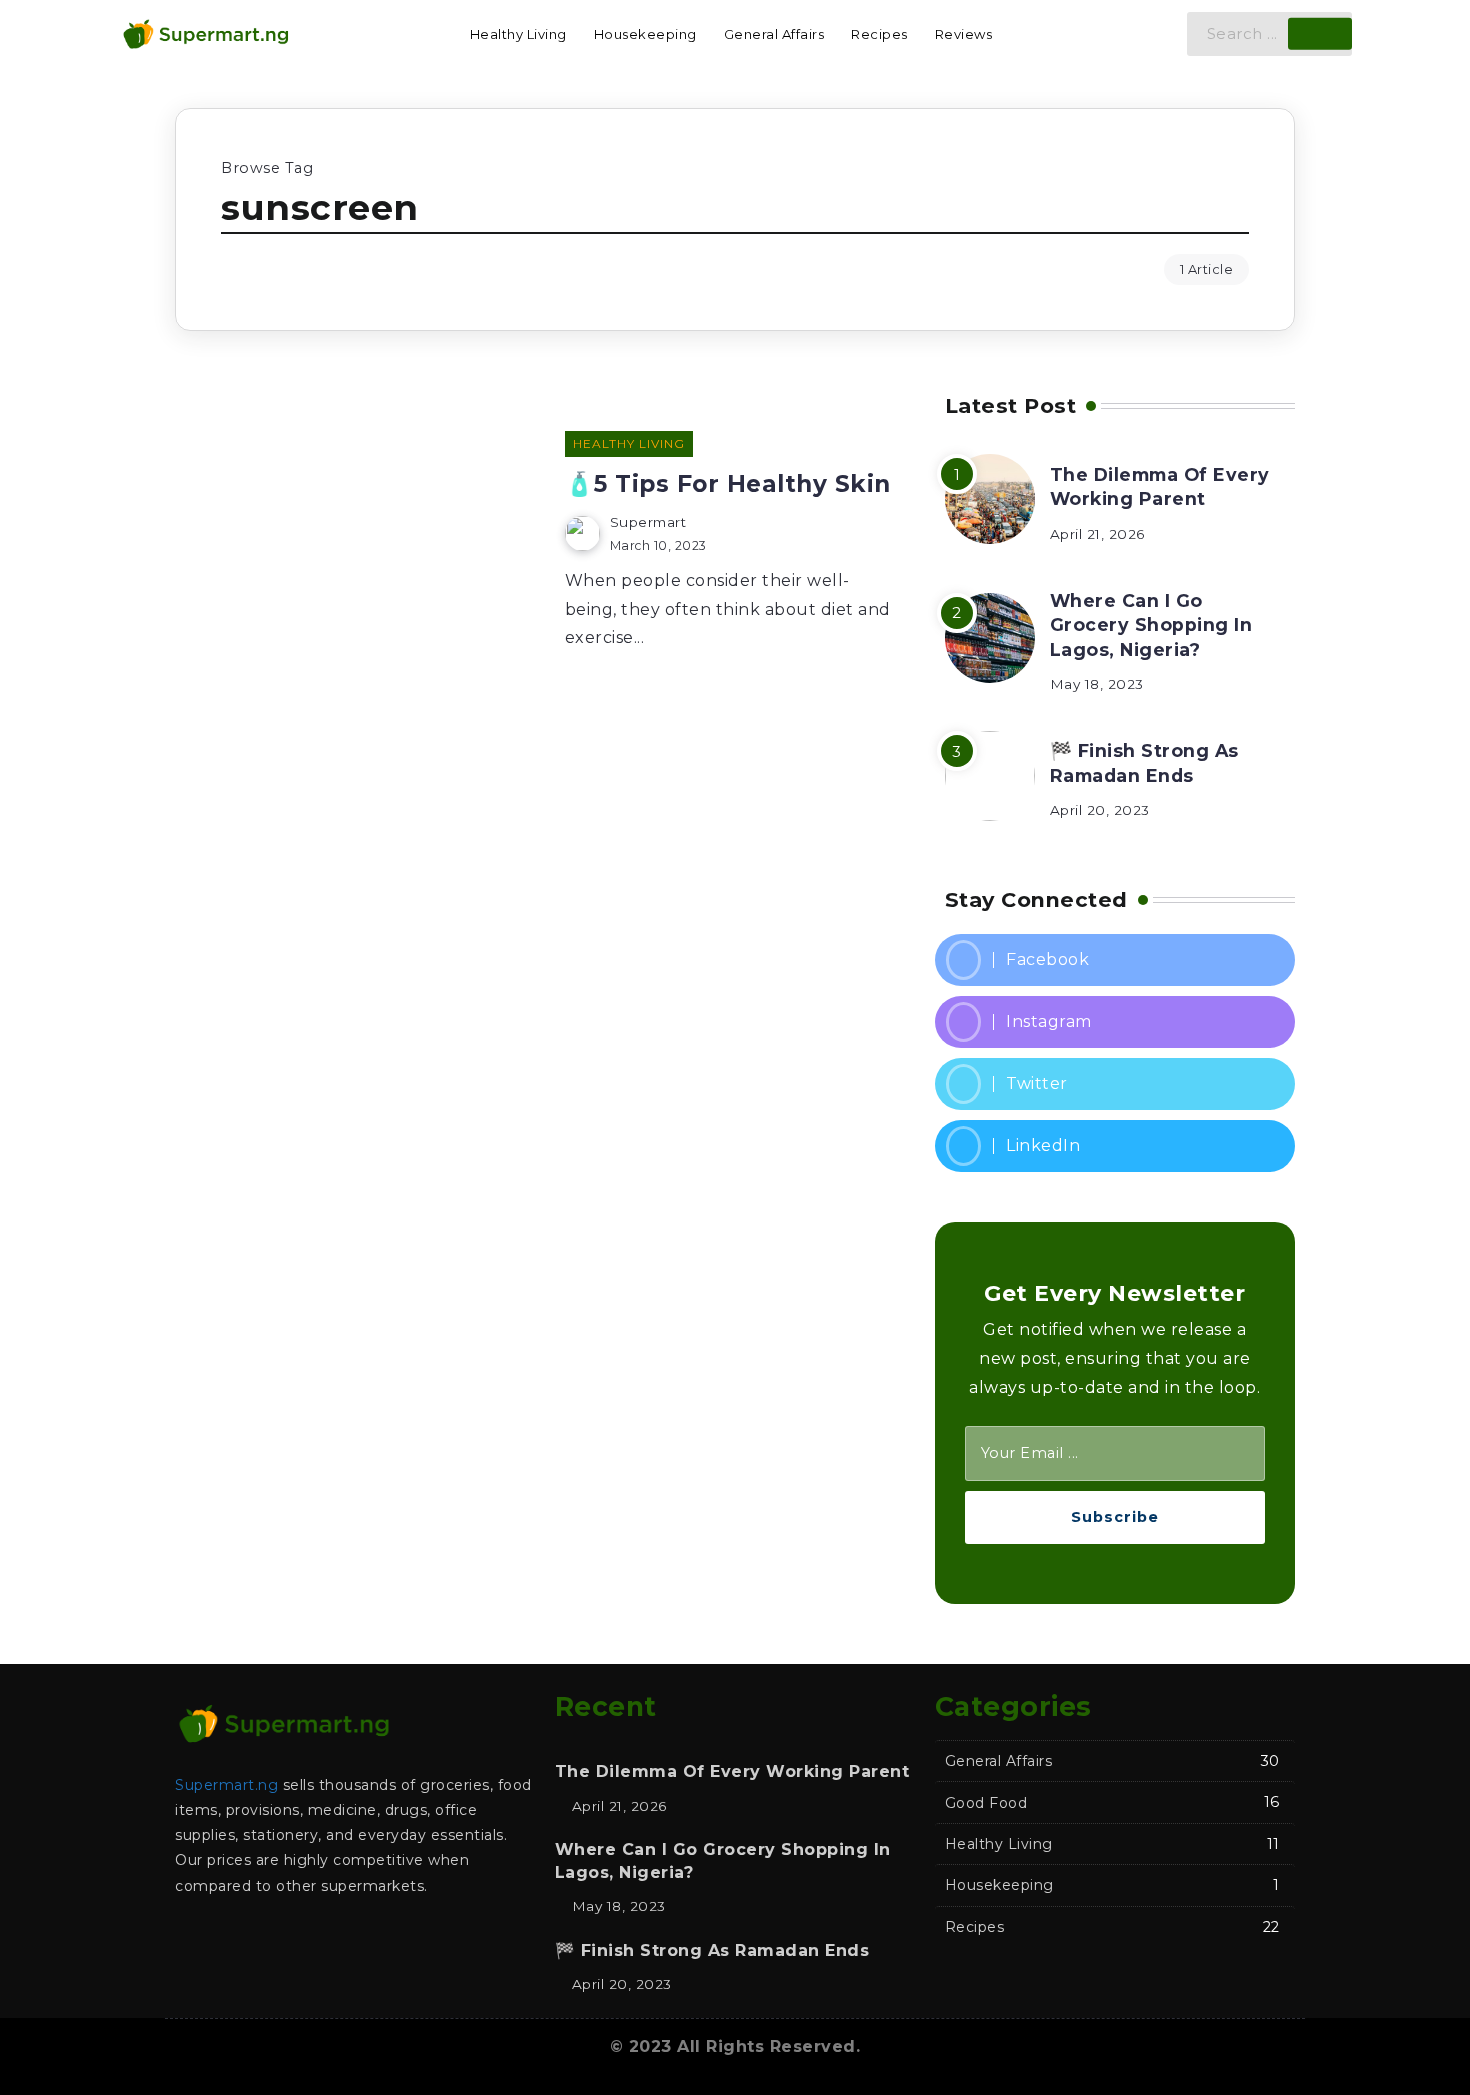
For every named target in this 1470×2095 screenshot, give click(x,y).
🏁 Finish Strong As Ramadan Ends (1144, 763)
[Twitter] (1115, 1084)
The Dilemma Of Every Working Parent (1160, 487)
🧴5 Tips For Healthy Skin (728, 484)
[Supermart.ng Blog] (205, 32)
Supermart (648, 522)
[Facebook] (1115, 960)
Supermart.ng (226, 1785)
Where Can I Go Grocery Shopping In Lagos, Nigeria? (1151, 625)
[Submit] (1320, 34)
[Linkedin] (1115, 1146)
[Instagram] (1115, 1022)
